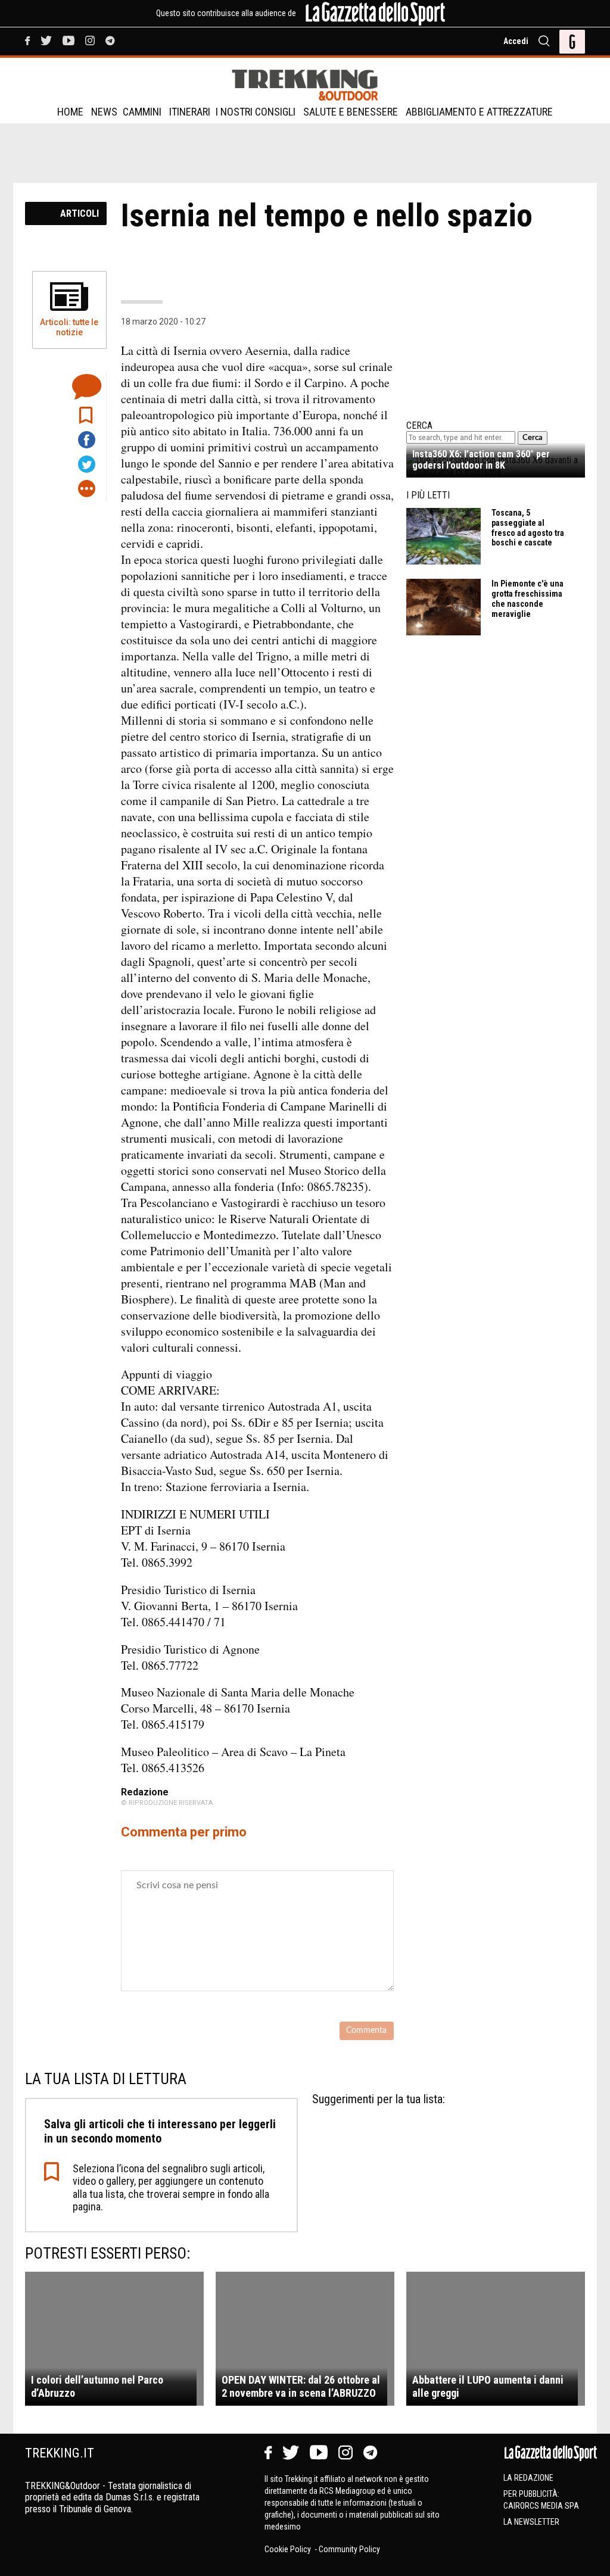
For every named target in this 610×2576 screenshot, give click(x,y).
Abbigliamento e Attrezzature (479, 112)
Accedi (516, 41)
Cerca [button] (533, 438)
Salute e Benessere (351, 112)
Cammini (142, 112)
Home (70, 112)
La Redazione (528, 2478)
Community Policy (349, 2549)
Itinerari (190, 112)
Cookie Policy (289, 2549)
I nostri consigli (256, 112)
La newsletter (531, 2522)
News (104, 112)
